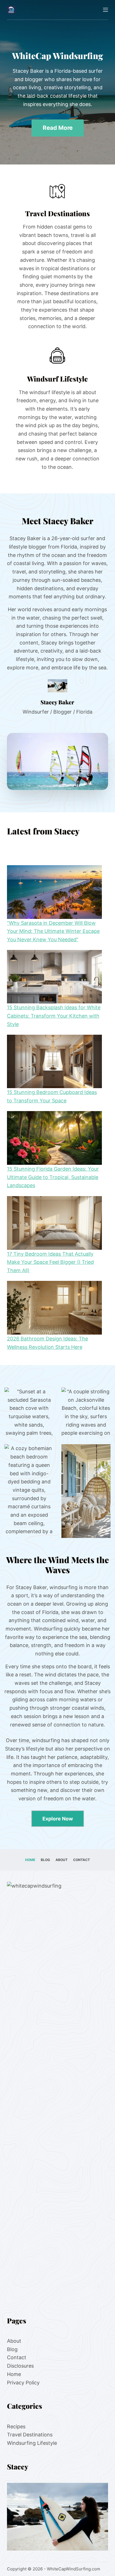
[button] (58, 761)
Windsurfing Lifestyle (32, 2443)
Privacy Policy (23, 2383)
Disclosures (20, 2366)
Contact (82, 1860)
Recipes (16, 2426)
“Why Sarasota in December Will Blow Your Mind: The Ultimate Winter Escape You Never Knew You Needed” (53, 931)
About (62, 1860)
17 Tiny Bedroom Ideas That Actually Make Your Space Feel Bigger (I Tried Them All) (50, 1262)
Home (30, 1860)
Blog (45, 1860)
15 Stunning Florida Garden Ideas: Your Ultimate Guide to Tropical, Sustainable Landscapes (53, 1177)
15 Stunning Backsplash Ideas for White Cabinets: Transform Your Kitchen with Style (54, 1016)
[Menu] (106, 10)
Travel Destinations (30, 2435)
